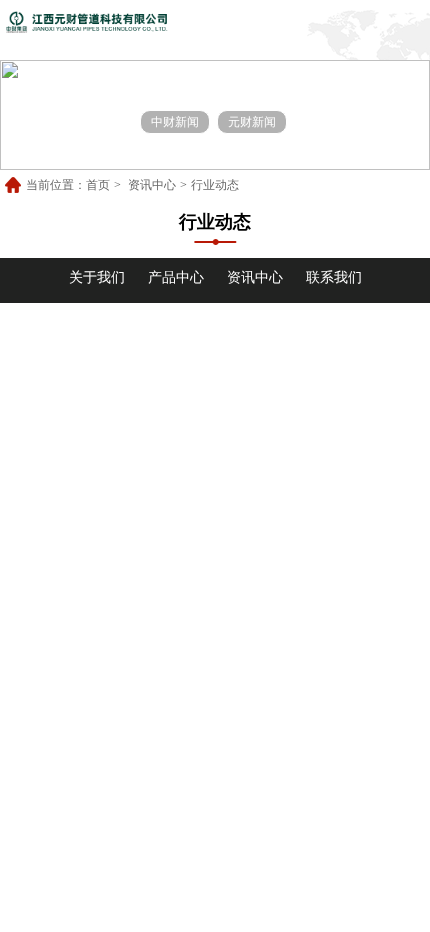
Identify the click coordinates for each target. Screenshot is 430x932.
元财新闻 (252, 122)
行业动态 (215, 185)
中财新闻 (175, 122)
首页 (98, 185)
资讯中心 (152, 185)
